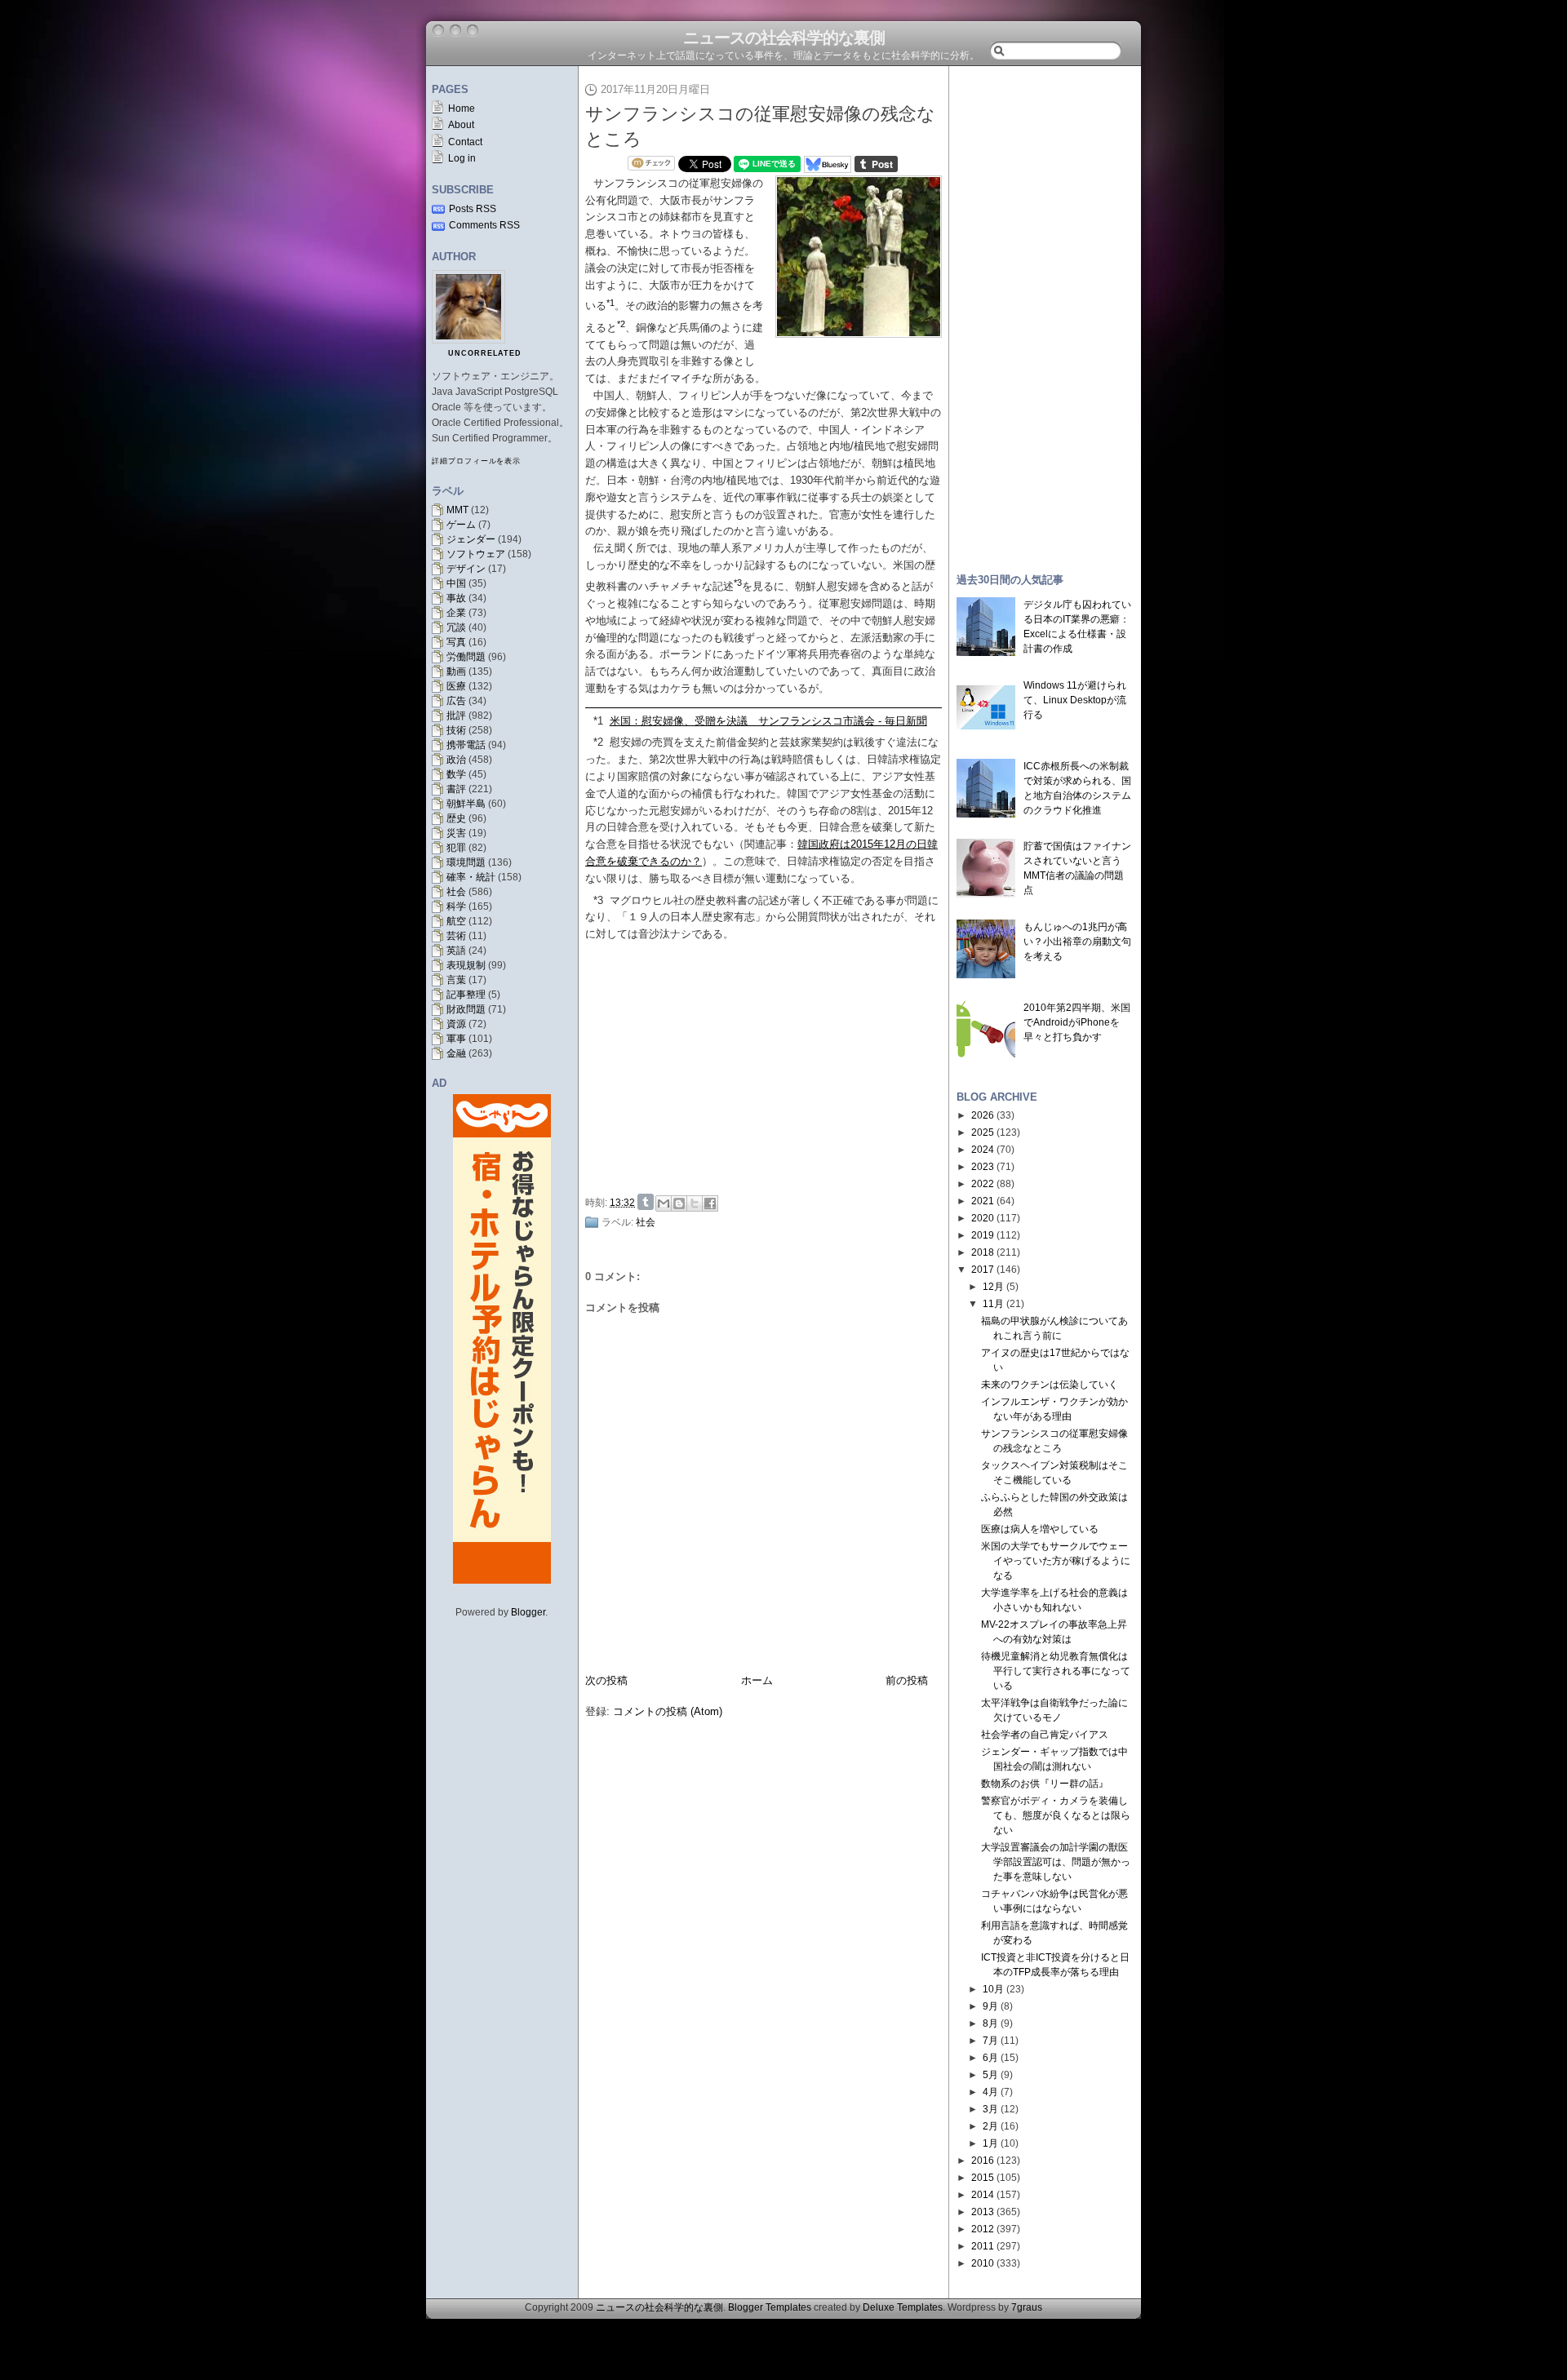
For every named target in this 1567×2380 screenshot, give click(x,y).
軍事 (456, 1039)
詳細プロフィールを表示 (476, 461)
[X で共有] (695, 1203)
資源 (456, 1024)
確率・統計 (471, 877)
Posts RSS (473, 209)
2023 (983, 1167)
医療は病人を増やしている (1040, 1529)
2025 (983, 1132)
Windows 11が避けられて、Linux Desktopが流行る (1075, 700)
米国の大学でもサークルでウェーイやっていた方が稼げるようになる (1056, 1561)
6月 (990, 2058)
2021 (983, 1201)
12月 (993, 1287)
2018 (983, 1252)
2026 (983, 1115)
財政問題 (466, 1009)
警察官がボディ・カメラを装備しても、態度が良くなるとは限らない (1056, 1815)
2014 (983, 2195)
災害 (456, 833)
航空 (456, 921)
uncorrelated (485, 353)
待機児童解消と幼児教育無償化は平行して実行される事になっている (1056, 1671)
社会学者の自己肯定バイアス (1045, 1735)
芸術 (456, 936)
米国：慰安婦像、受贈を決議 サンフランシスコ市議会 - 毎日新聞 (768, 721)
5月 (990, 2075)
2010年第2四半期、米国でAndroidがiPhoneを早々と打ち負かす (1077, 1022)
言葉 (456, 980)
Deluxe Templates (903, 2307)
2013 (983, 2212)
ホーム (757, 1680)
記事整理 (466, 995)
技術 (456, 730)
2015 (983, 2178)
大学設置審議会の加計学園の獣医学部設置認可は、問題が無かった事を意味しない (1056, 1862)
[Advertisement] (768, 1066)
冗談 (456, 627)
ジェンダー (471, 539)
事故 (456, 598)
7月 (990, 2041)
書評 (456, 789)
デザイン (466, 569)
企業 (456, 613)
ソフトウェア (476, 554)
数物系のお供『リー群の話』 (1045, 1784)
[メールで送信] (664, 1203)
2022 (983, 1184)
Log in (462, 158)
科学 (456, 906)
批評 (456, 716)
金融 (456, 1053)
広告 (456, 701)
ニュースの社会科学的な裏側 (784, 38)
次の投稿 (606, 1680)
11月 (993, 1304)
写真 (456, 642)
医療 (456, 686)
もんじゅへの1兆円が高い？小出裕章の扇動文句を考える (1077, 942)
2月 (990, 2126)
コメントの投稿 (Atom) (668, 1711)
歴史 (456, 818)
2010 (983, 2263)
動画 (456, 671)
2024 (983, 1150)
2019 (983, 1235)
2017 (983, 1270)
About (461, 125)
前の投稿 (907, 1680)
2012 (983, 2229)
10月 (993, 1989)
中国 (456, 583)
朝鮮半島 (466, 804)
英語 (456, 951)
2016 (983, 2161)
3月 (990, 2109)
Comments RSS (484, 225)
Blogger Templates (770, 2307)
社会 (456, 892)
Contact (465, 142)
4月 (990, 2092)
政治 (456, 760)
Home (462, 109)
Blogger (528, 1612)
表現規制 (466, 965)
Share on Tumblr (646, 1202)
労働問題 (466, 657)
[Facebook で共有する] (710, 1203)
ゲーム (461, 525)
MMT (457, 510)
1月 (990, 2143)
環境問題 (466, 862)
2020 (983, 1218)
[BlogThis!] (679, 1203)
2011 (983, 2246)
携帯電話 (466, 745)
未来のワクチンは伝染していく (1050, 1385)
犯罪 (456, 848)
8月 (990, 2023)
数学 (456, 774)
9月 (990, 2006)
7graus (1027, 2307)
